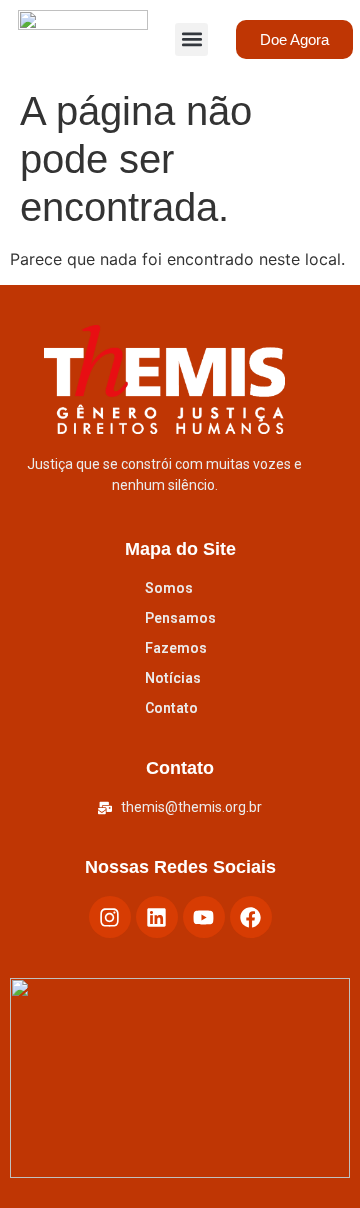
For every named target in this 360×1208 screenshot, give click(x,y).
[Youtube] (204, 917)
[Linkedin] (157, 917)
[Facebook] (251, 917)
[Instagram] (110, 917)
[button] (191, 39)
